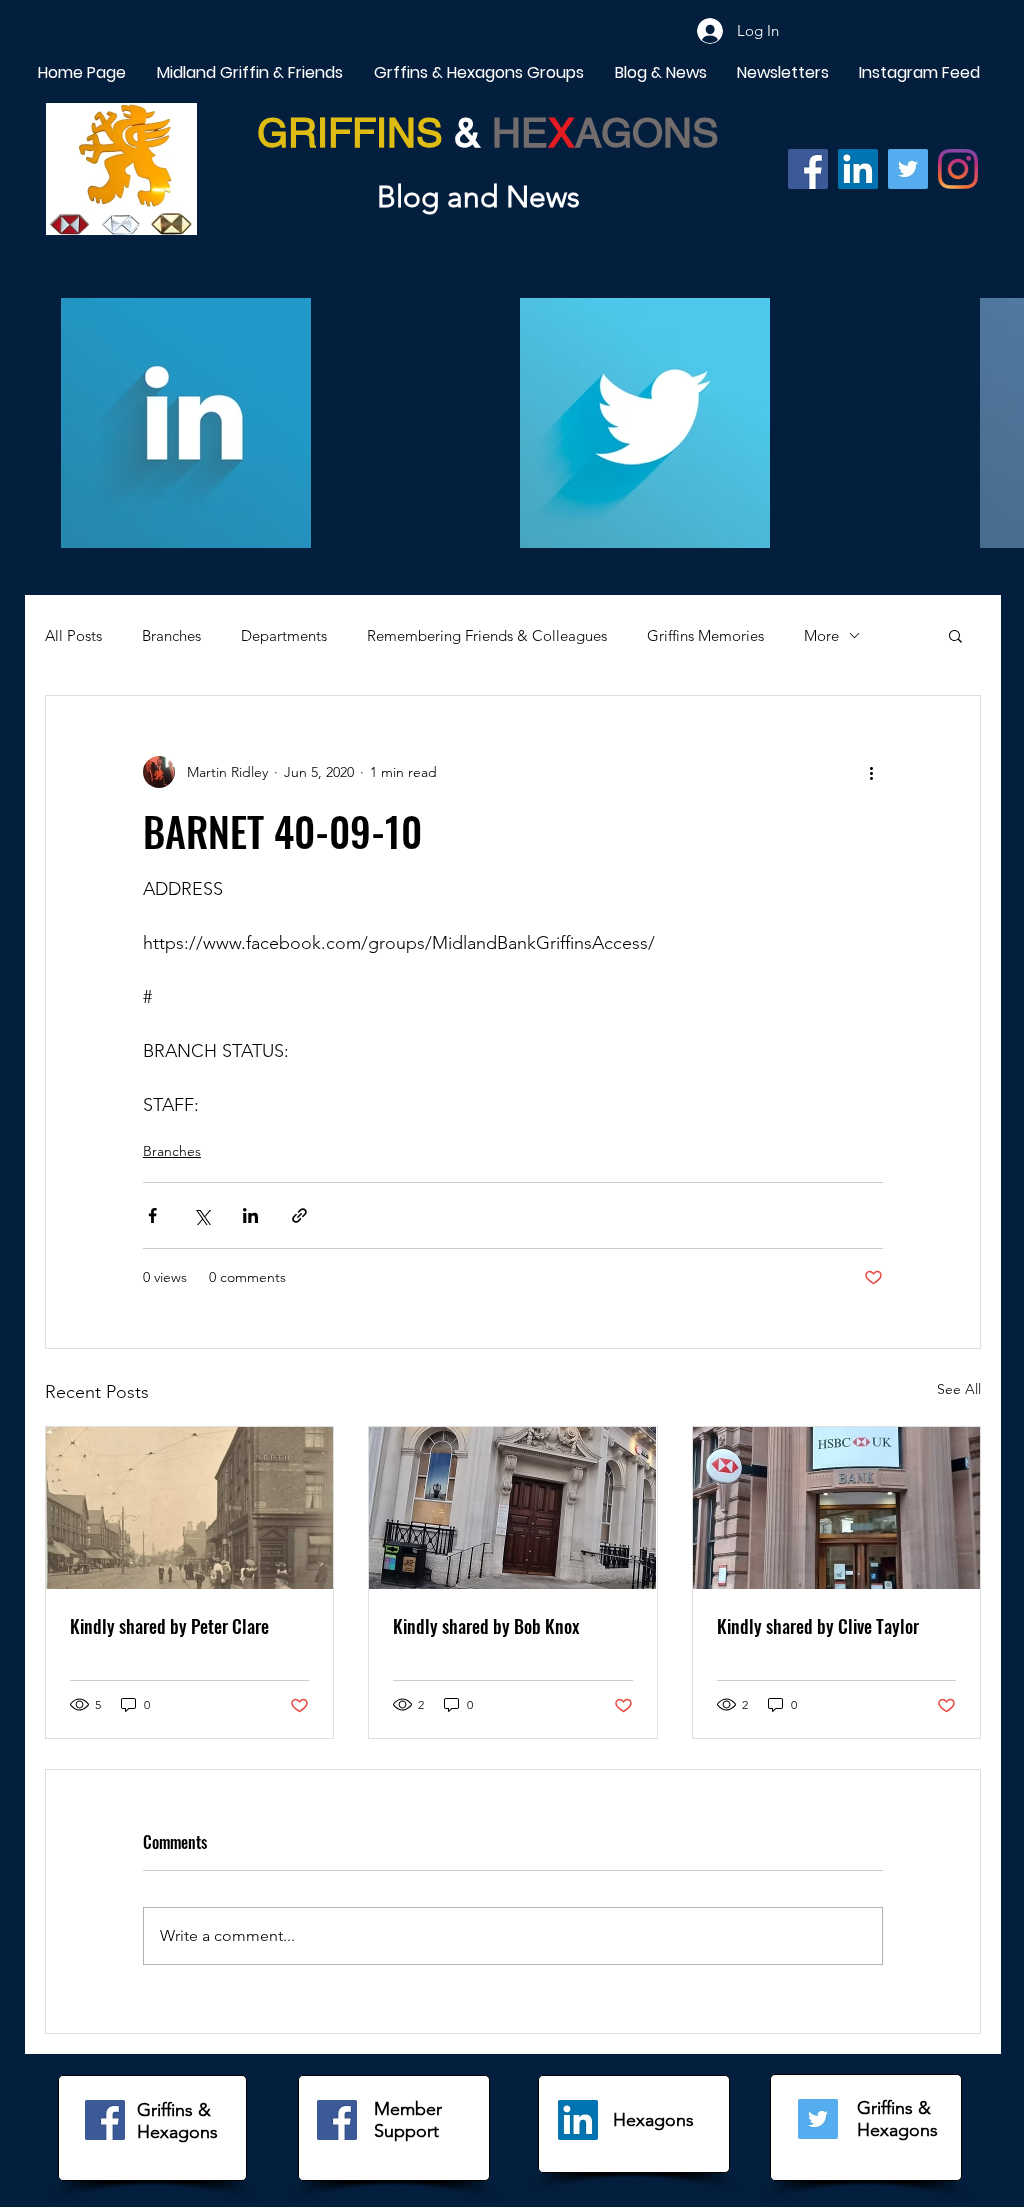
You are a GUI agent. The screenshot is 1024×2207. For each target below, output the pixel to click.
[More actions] (871, 772)
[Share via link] (299, 1215)
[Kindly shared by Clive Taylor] (836, 1508)
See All (959, 1389)
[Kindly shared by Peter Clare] (189, 1508)
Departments (284, 635)
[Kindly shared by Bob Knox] (512, 1508)
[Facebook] (808, 169)
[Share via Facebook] (152, 1215)
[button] (955, 635)
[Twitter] (908, 169)
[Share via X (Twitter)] (201, 1215)
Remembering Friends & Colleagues (487, 635)
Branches (171, 635)
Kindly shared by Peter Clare (169, 1626)
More (821, 635)
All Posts (73, 635)
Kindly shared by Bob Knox (486, 1626)
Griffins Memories (705, 635)
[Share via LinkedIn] (250, 1215)
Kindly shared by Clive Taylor (818, 1626)
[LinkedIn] (578, 2120)
